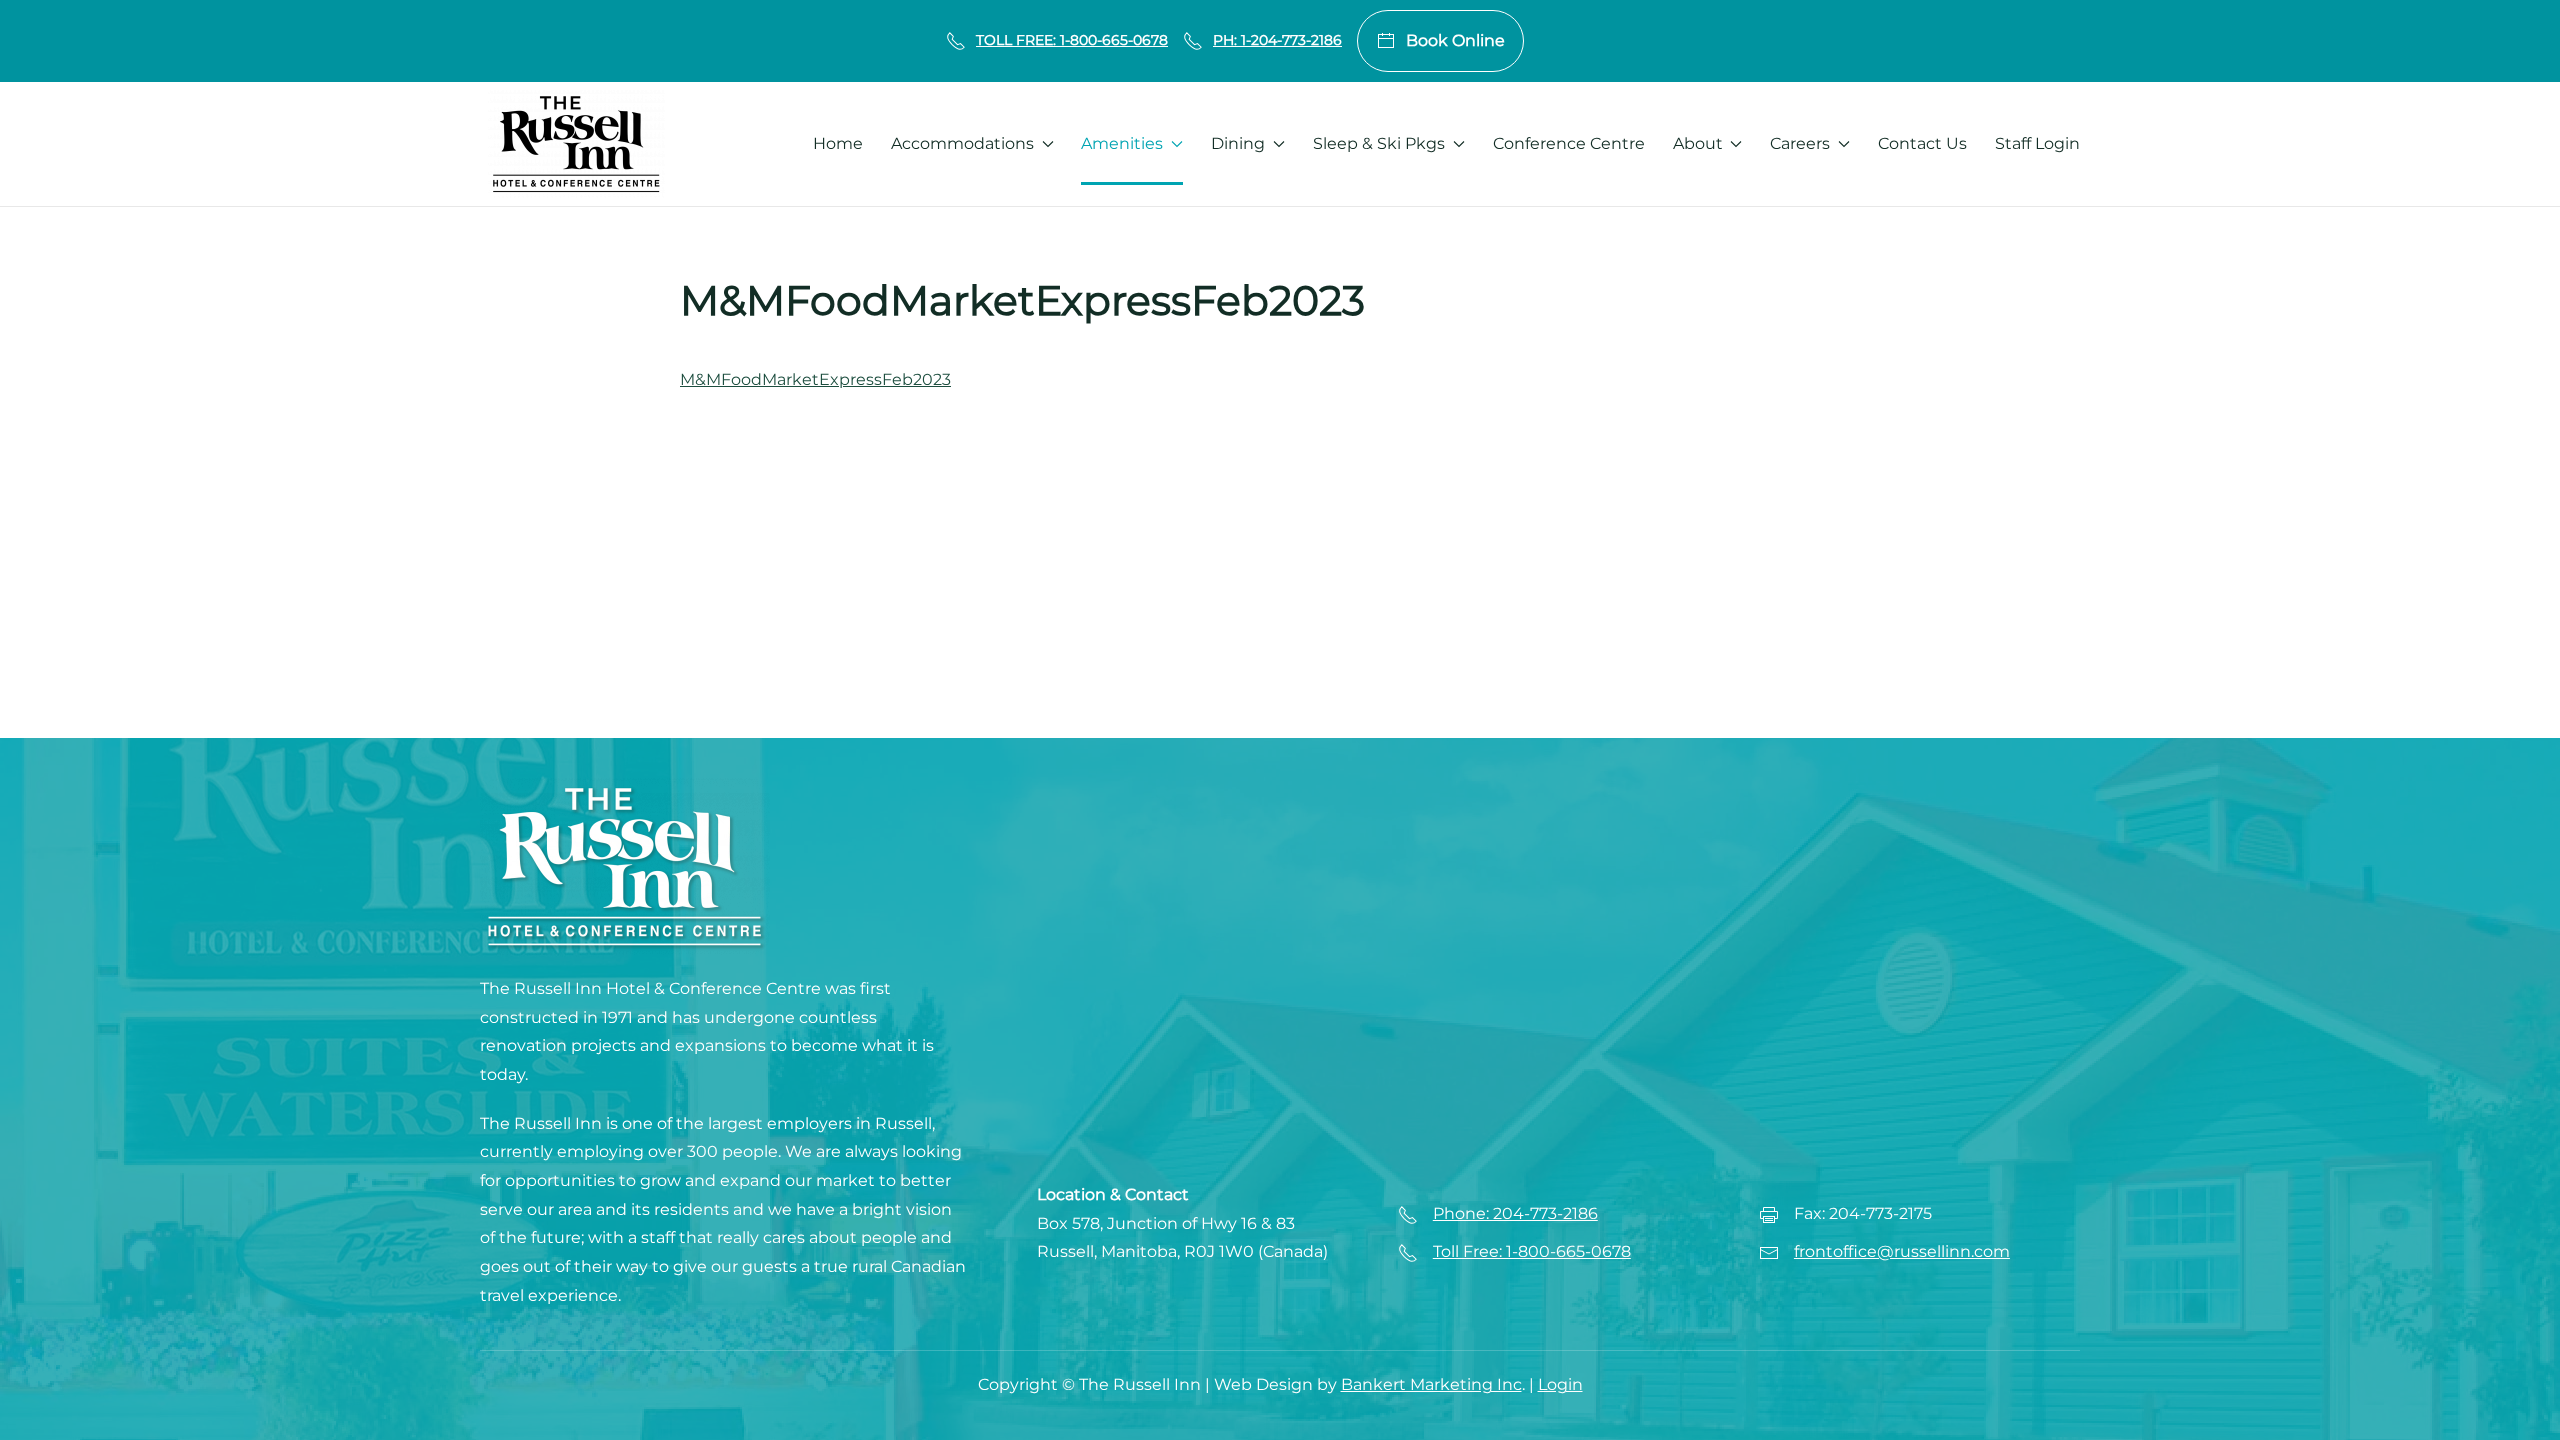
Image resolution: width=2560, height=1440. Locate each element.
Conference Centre (1569, 143)
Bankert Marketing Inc (1431, 1384)
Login (1560, 1384)
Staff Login (2037, 143)
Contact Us (1922, 143)
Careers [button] (1800, 143)
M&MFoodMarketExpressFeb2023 (815, 379)
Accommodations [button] (962, 143)
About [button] (1698, 143)
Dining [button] (1238, 143)
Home (838, 143)
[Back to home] (576, 144)
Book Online (1455, 40)
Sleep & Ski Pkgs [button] (1379, 143)
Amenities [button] (1122, 143)
